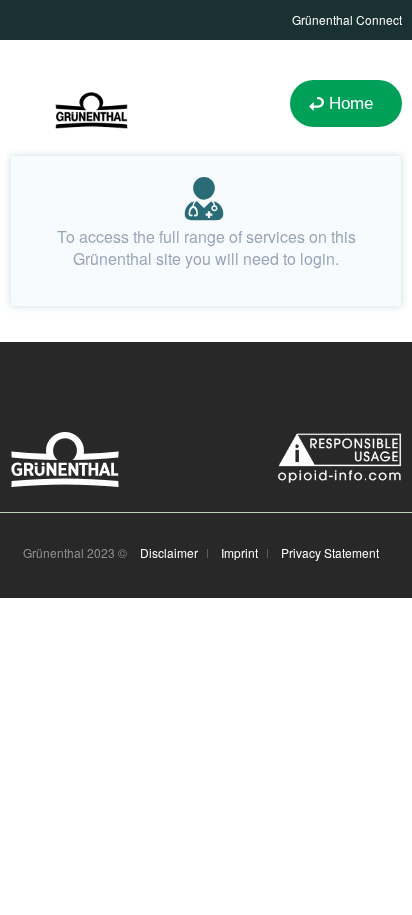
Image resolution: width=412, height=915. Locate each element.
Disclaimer (169, 553)
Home (351, 103)
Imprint (239, 553)
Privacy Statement (330, 553)
